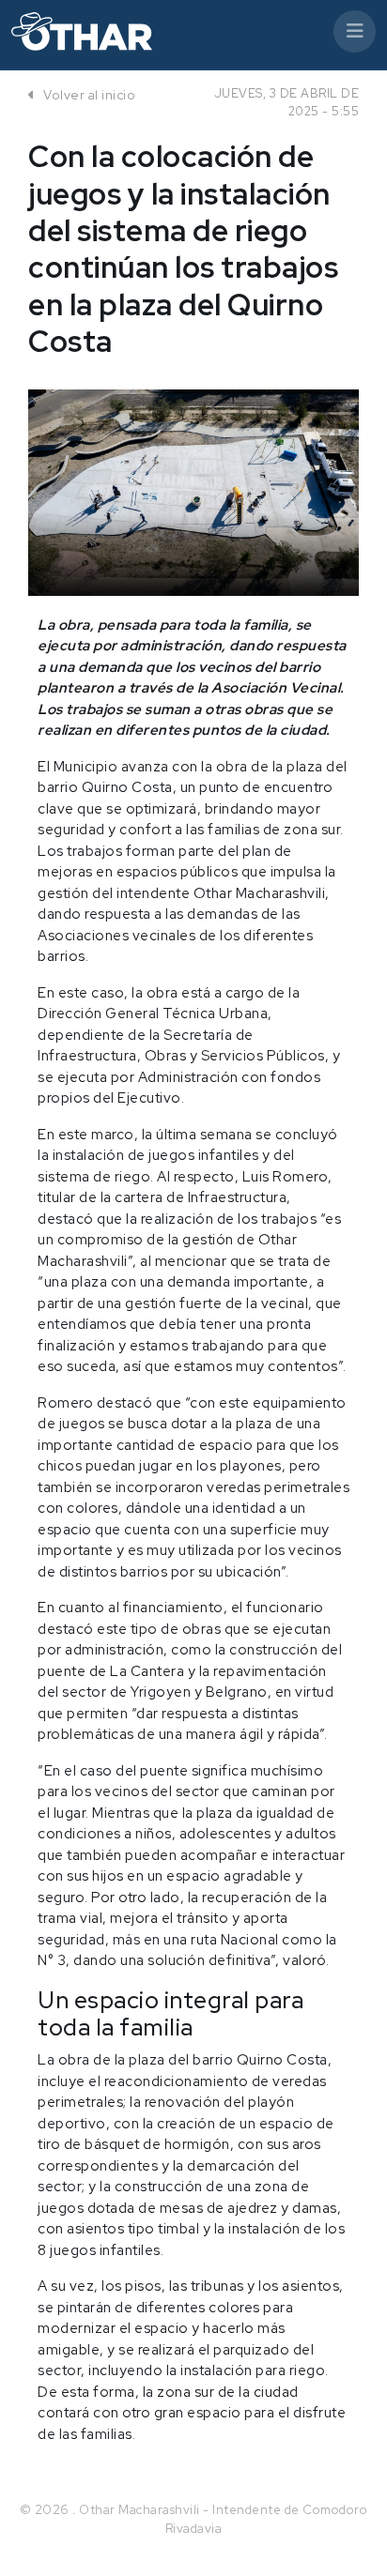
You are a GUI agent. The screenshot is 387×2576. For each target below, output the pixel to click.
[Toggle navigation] (355, 31)
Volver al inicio (88, 95)
